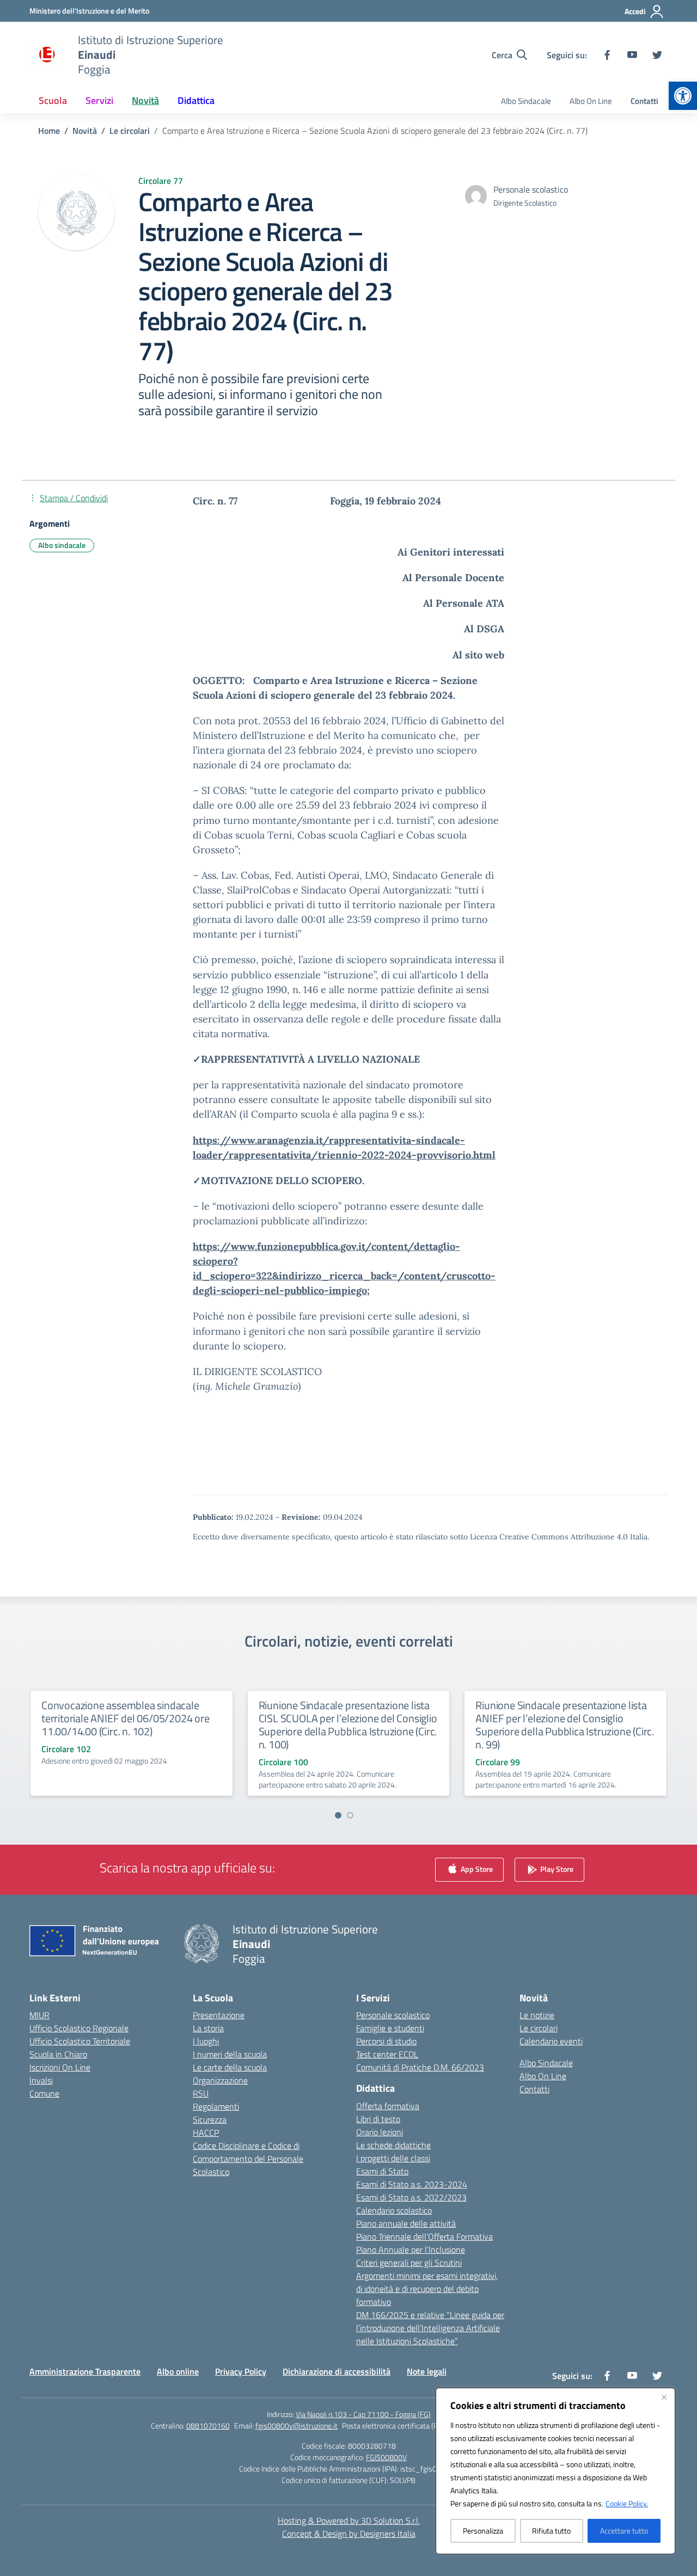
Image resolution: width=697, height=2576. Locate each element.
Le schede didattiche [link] (393, 2145)
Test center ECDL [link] (387, 2054)
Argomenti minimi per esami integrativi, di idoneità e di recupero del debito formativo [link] (427, 2289)
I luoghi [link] (206, 2041)
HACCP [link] (206, 2133)
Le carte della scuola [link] (230, 2067)
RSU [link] (201, 2093)
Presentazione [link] (219, 2015)
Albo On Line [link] (591, 101)
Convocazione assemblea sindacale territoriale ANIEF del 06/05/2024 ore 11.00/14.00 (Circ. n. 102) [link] (126, 1718)
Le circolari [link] (539, 2028)
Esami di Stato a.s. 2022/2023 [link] (411, 2197)
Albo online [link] (178, 2371)
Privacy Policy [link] (241, 2371)
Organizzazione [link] (220, 2080)
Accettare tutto (624, 2531)
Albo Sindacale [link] (526, 101)
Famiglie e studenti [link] (390, 2028)
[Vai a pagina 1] (338, 1815)
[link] (683, 96)
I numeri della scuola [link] (230, 2054)
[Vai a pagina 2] (350, 1815)
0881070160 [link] (208, 2426)
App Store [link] (476, 1868)
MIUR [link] (39, 2015)
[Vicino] (664, 2397)
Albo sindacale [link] (62, 545)
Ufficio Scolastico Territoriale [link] (80, 2041)
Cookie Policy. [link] (627, 2503)
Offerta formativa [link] (388, 2106)
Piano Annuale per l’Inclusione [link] (411, 2250)
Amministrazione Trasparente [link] (85, 2371)
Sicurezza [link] (210, 2119)
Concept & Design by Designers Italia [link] (349, 2534)
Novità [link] (145, 100)
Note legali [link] (427, 2371)
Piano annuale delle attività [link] (406, 2223)
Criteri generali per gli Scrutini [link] (409, 2263)
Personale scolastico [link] (393, 2015)
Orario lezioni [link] (380, 2132)
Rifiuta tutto (551, 2531)
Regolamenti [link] (216, 2106)
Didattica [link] (196, 100)
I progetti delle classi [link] (393, 2158)
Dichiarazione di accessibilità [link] (337, 2371)
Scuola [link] (53, 100)
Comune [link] (44, 2093)
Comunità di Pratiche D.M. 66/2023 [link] (420, 2067)
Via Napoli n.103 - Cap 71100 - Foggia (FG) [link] (363, 2414)
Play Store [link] (556, 1868)
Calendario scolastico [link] (394, 2210)
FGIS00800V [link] (386, 2457)
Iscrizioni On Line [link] (60, 2067)
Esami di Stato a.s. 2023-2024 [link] (412, 2184)
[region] (555, 2471)
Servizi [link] (99, 100)
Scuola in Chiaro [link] (58, 2054)
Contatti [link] (644, 101)
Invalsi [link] (41, 2080)
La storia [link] (208, 2028)
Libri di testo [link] (378, 2119)
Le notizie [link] (537, 2015)
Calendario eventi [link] (551, 2041)
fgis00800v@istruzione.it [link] (296, 2426)
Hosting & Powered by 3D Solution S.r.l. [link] (349, 2520)
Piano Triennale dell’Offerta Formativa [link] (424, 2236)
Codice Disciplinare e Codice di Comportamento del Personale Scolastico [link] (248, 2159)
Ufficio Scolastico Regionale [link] (79, 2028)
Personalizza (483, 2531)
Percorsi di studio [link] (386, 2041)
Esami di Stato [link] (382, 2171)
